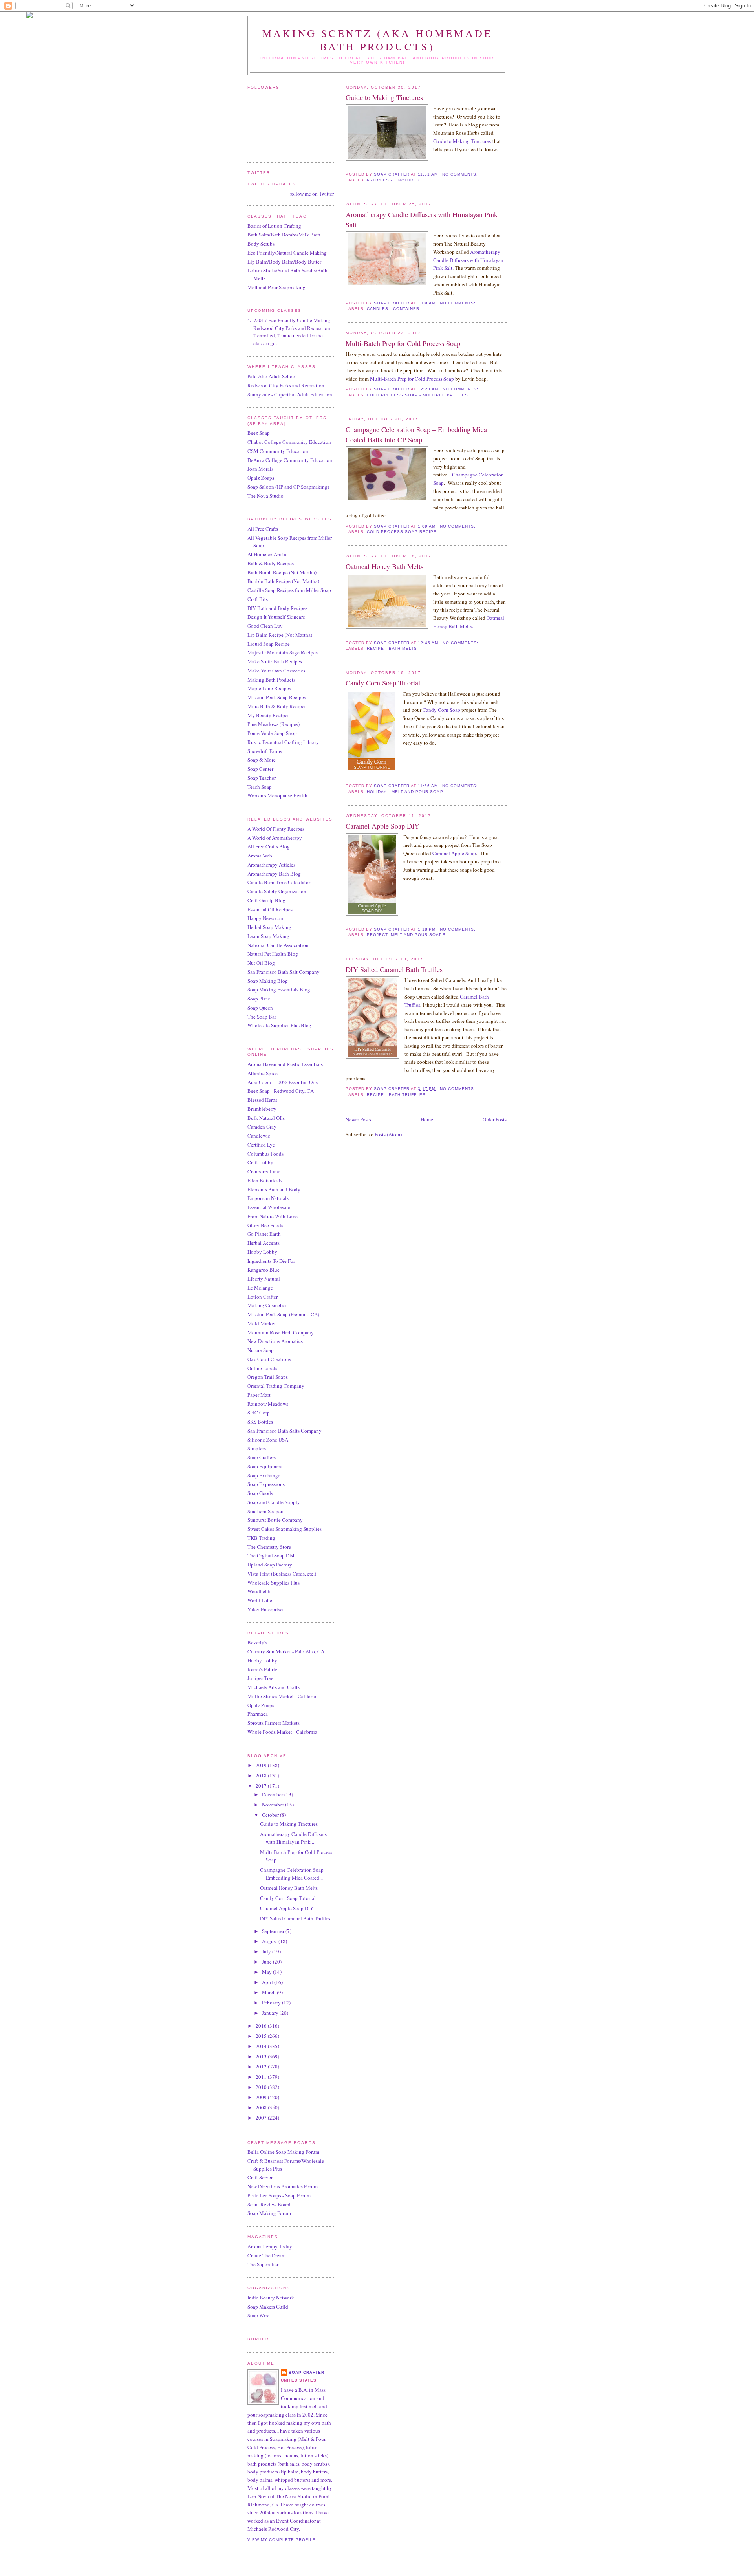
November (274, 1805)
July (267, 1951)
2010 (262, 2087)
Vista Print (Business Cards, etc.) (282, 1574)
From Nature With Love (273, 1216)
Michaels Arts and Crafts (274, 1687)
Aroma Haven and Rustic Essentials (285, 1064)
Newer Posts (358, 1119)
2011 (262, 2077)
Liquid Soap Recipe (269, 644)
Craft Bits (258, 599)
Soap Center (260, 769)
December (273, 1794)
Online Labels (262, 1368)
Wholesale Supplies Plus (274, 1583)
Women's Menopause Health (277, 795)
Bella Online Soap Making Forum (283, 2152)
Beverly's (257, 1642)
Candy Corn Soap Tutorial (383, 683)
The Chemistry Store (269, 1547)
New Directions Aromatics (275, 1341)
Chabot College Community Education (289, 442)
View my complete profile (282, 2540)
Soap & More (262, 760)
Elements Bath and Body (274, 1189)
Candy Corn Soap (441, 710)
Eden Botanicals (265, 1180)
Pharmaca (258, 1714)
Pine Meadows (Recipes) (274, 724)
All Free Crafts (263, 529)
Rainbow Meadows (268, 1404)
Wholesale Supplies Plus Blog (279, 1025)
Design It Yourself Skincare (276, 617)
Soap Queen (260, 1008)
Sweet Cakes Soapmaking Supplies (285, 1529)
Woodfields (259, 1591)
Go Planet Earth (264, 1234)
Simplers (257, 1448)
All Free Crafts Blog (269, 846)
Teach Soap (260, 787)
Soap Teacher (262, 778)
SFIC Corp (259, 1413)
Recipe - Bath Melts (392, 648)
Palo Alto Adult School (272, 376)
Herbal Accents (264, 1243)
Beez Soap (259, 433)
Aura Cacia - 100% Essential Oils (283, 1082)
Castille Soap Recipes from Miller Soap (289, 590)
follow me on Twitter (312, 194)
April (268, 1982)
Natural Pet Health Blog (273, 954)
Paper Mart (259, 1395)
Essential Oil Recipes (270, 909)
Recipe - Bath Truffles (396, 1095)
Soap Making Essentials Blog (279, 989)
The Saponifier (263, 2264)
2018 (262, 1775)
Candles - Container (393, 309)
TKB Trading (261, 1538)
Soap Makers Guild (268, 2307)
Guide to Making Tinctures (384, 97)
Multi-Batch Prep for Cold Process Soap (403, 343)
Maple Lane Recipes (269, 688)
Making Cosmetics (267, 1305)
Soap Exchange (264, 1475)
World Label (261, 1600)
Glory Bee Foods (265, 1225)
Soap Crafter (307, 2372)
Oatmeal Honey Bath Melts (384, 566)
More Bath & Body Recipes (277, 706)
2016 (262, 2026)
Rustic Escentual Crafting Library (283, 742)
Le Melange (260, 1288)
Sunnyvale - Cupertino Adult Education (290, 394)
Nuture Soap (261, 1350)
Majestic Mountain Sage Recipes (283, 652)
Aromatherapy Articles (271, 865)
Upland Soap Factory (270, 1565)
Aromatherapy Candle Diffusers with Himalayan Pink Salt (422, 219)
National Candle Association (278, 945)
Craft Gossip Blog (266, 900)
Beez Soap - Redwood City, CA (281, 1091)
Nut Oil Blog (261, 963)
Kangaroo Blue (264, 1270)
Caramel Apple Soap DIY (382, 826)
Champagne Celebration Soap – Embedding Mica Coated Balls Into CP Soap (416, 434)
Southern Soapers (266, 1511)
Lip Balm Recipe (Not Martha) (280, 635)
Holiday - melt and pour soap (405, 792)
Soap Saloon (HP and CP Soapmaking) (288, 487)
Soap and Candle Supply (274, 1502)
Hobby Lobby (262, 1252)
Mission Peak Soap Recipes (277, 697)
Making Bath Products (271, 680)
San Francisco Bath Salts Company (285, 1431)
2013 (262, 2056)
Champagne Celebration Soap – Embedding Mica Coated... (294, 1874)
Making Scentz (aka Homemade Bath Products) (377, 40)
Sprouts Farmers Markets (274, 1723)
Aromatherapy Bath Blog (274, 874)
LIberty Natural (264, 1279)
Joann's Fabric (262, 1669)
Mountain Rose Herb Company (281, 1332)
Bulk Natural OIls (266, 1118)
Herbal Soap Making (269, 927)
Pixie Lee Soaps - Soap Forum (279, 2195)
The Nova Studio (265, 496)
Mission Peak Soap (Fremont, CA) (283, 1314)
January (271, 2013)
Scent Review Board (269, 2204)
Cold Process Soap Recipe (402, 532)
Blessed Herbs (262, 1100)
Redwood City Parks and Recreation (286, 385)
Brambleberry (262, 1109)
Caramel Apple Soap (454, 853)
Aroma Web (260, 856)
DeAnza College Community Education (290, 460)
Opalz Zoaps (261, 478)
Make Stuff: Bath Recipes (275, 661)
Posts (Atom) (388, 1134)
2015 (262, 2036)
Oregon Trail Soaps (268, 1377)
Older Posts (495, 1119)
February (272, 2003)
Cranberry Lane (264, 1171)
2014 (262, 2046)
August (270, 1941)
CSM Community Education (278, 451)
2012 (262, 2067)
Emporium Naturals (268, 1198)
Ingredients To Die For (271, 1261)
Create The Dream (266, 2255)
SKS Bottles (260, 1422)
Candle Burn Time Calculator (279, 882)
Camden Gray (262, 1127)
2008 (262, 2107)
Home (427, 1119)
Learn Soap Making (268, 936)
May (267, 1972)
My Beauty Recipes (268, 715)
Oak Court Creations (269, 1359)
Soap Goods (260, 1493)
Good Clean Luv (265, 626)
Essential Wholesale (269, 1207)
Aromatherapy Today (270, 2246)
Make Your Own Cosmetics (276, 671)
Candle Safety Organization (277, 891)
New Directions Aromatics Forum (283, 2186)
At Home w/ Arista (267, 554)
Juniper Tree (260, 1678)
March (269, 1992)
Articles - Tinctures (393, 180)
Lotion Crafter (263, 1297)
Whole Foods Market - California (282, 1732)
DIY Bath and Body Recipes (277, 608)
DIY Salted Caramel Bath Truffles (394, 969)
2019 (262, 1765)
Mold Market (262, 1323)
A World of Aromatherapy (275, 838)
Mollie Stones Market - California (283, 1696)
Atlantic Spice (263, 1073)
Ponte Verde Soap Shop (272, 733)
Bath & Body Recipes (271, 563)
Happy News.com (266, 918)
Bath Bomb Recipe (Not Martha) (282, 572)
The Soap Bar (262, 1017)
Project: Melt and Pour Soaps (406, 935)
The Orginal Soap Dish (272, 1555)
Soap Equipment (265, 1466)
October (271, 1815)
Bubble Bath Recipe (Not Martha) (283, 581)
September (274, 1931)
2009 (262, 2097)
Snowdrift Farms (265, 751)
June (267, 1962)
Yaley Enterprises (266, 1609)
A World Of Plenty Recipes (276, 829)
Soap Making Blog (268, 981)
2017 (262, 1786)
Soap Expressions (266, 1484)
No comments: (461, 174)
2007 (262, 2118)
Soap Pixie (259, 999)
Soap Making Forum (269, 2213)
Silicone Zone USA (268, 1440)
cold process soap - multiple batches (417, 395)
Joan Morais (260, 469)
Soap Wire (258, 2315)
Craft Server (260, 2177)
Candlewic (259, 1136)
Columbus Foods (265, 1154)
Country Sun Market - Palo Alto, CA (286, 1651)
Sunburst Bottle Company (275, 1520)
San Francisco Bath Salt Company (284, 972)
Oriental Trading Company (276, 1386)
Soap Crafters (262, 1457)
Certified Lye (261, 1145)
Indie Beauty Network (271, 2298)
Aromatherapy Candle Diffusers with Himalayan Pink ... (293, 1838)
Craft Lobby (260, 1162)
